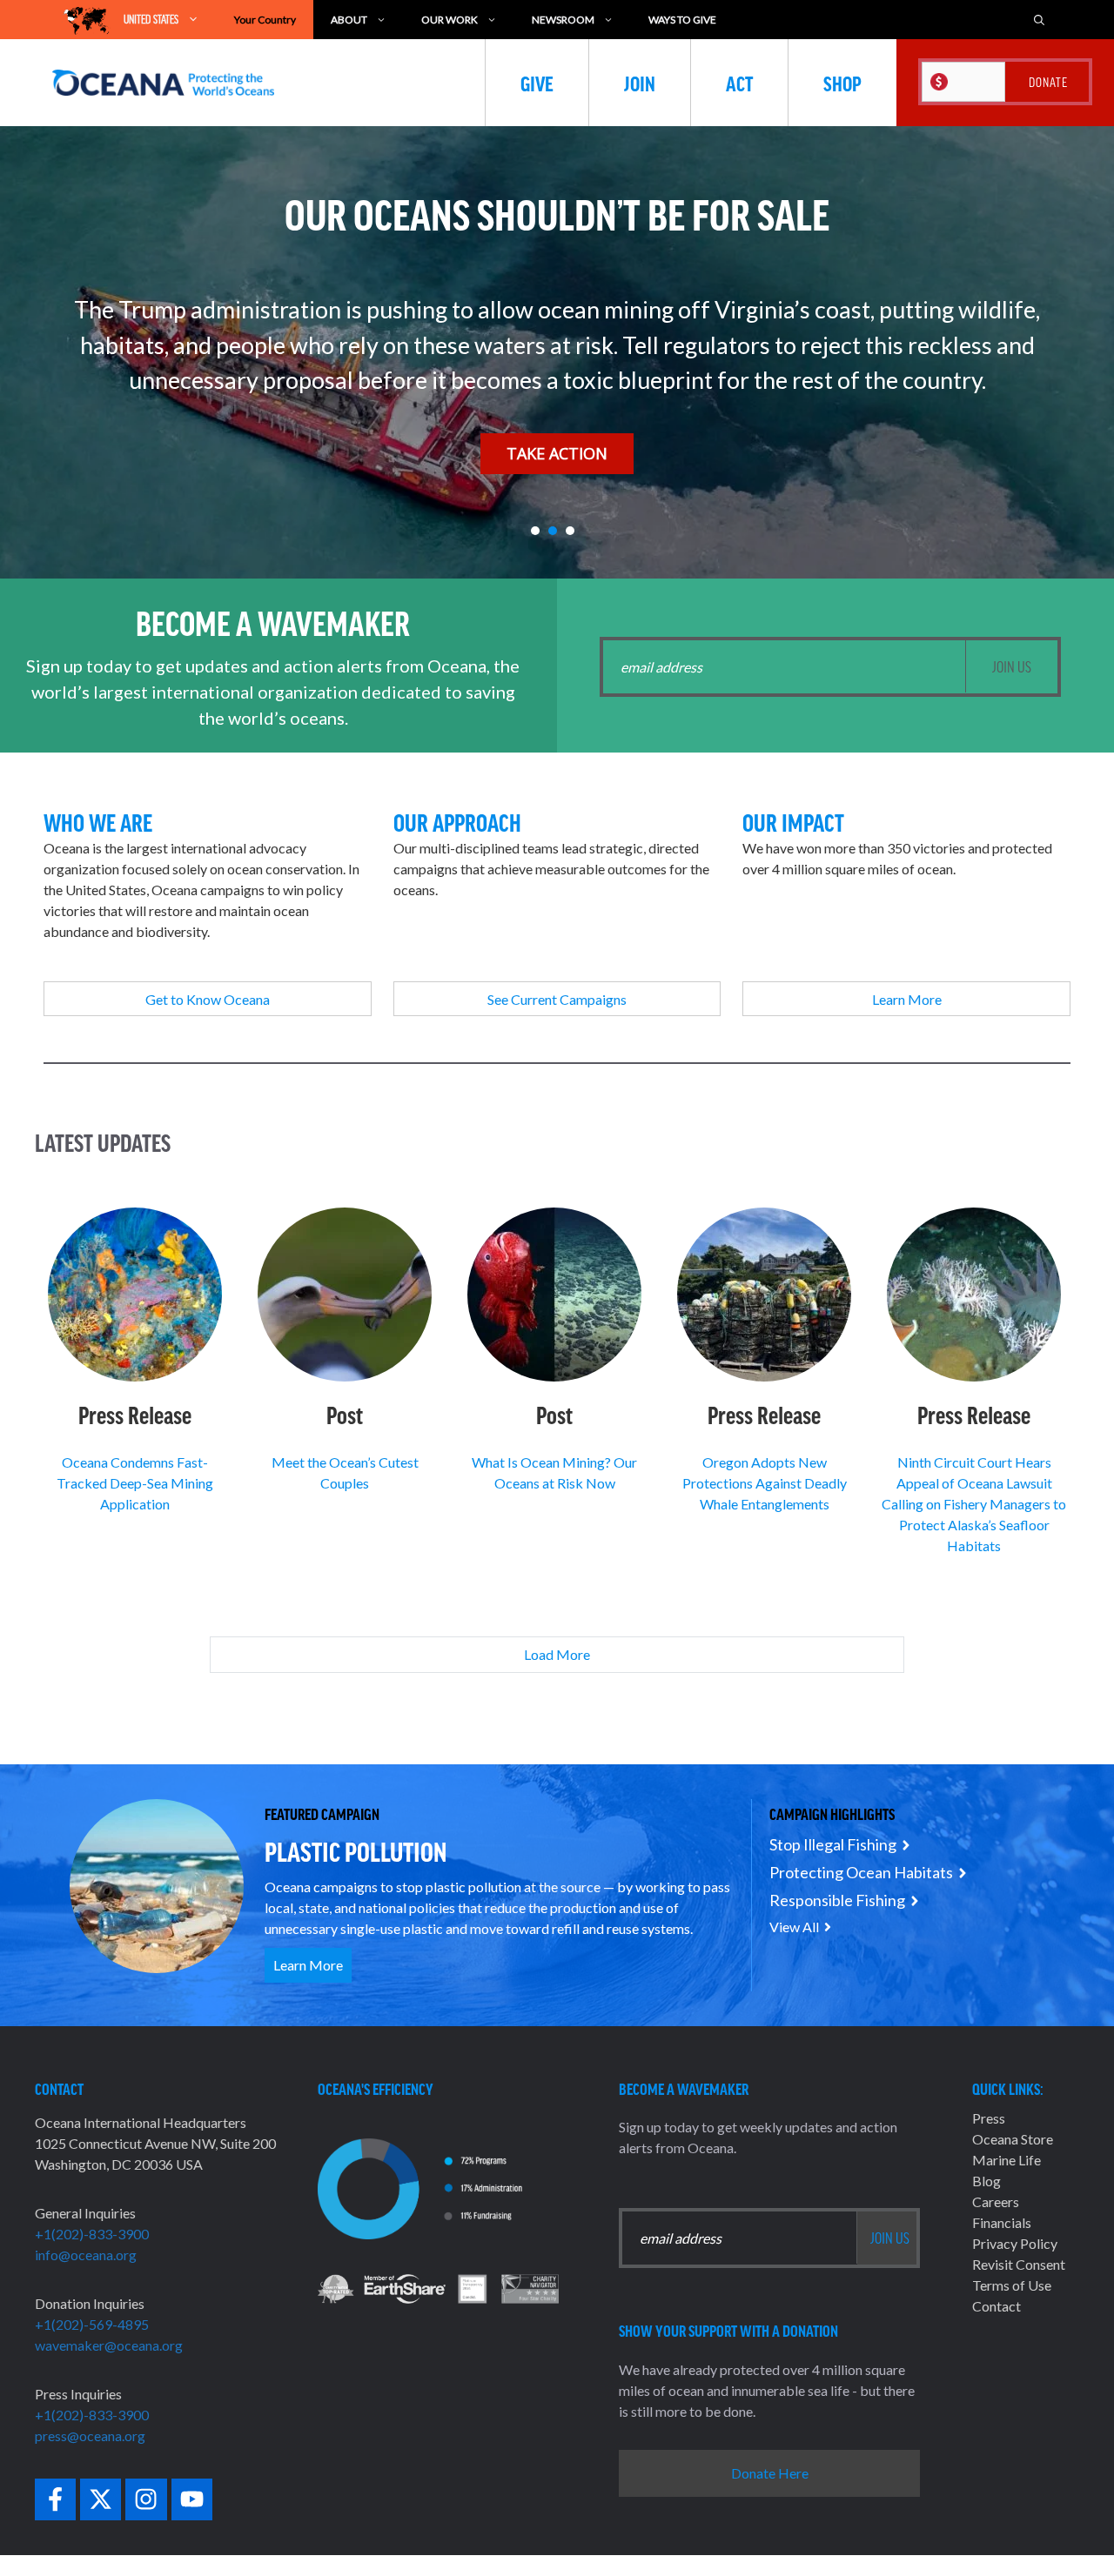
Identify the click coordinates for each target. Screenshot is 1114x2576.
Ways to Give (682, 20)
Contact (997, 2306)
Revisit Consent (1019, 2264)
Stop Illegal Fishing (833, 1844)
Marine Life (1007, 2160)
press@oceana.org (90, 2435)
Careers (996, 2201)
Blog (986, 2181)
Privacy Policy (1015, 2243)
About (349, 20)
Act (739, 83)
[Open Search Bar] (1039, 20)
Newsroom (563, 20)
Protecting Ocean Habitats (861, 1872)
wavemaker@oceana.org (109, 2345)
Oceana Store (1013, 2139)
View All (794, 1927)
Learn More (308, 1965)
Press (989, 2118)
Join (640, 83)
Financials (1002, 2222)
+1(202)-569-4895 (92, 2324)
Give (537, 83)
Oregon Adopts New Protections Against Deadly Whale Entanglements (765, 1483)
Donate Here (770, 2473)
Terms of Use (1012, 2285)
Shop (842, 83)
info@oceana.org (86, 2255)
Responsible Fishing (837, 1900)
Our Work (450, 20)
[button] (535, 531)
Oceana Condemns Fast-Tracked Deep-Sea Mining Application (135, 1483)
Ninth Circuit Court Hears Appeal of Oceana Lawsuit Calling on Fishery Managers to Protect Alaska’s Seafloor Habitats (974, 1504)
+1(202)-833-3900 (92, 2234)
